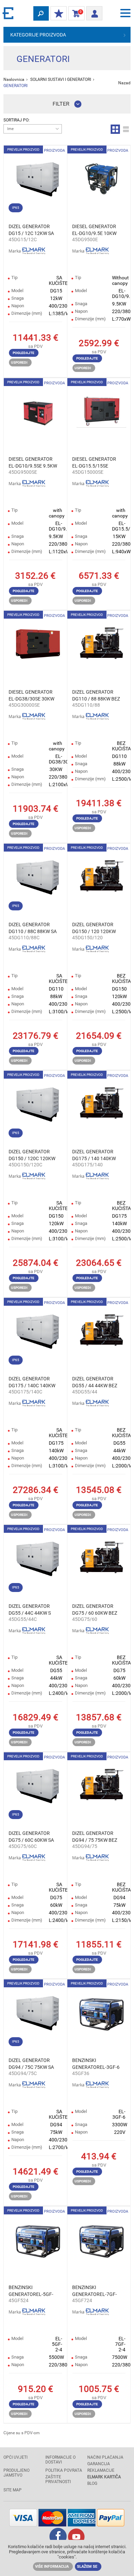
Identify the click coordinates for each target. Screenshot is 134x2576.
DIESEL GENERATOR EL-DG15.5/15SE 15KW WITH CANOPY (95, 463)
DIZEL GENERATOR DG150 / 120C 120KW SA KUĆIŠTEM (32, 1155)
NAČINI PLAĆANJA (105, 2457)
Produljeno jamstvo (16, 2473)
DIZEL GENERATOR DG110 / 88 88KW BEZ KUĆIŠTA (96, 696)
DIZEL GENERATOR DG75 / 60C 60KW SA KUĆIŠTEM (31, 1837)
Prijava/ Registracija (94, 11)
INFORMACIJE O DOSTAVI (60, 2460)
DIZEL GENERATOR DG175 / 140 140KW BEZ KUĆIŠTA (94, 1155)
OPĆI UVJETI (15, 2457)
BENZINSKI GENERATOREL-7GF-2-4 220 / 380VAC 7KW (96, 2291)
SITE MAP (13, 2490)
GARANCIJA (99, 2464)
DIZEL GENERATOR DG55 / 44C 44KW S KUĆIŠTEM (30, 1610)
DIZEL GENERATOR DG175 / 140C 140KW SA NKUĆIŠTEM (32, 1382)
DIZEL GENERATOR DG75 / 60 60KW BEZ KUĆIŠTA (95, 1610)
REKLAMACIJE (101, 2470)
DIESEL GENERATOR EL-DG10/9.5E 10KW (94, 230)
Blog (92, 2483)
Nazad (124, 83)
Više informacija (52, 2567)
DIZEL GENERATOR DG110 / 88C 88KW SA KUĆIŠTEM (33, 928)
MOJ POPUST (59, 14)
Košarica (75, 13)
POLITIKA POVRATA (64, 2470)
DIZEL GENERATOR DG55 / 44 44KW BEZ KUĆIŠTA (95, 1382)
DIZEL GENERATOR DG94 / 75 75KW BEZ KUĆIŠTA (95, 1837)
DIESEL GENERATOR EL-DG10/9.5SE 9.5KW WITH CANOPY (33, 463)
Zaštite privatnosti (58, 2479)
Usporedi (19, 362)
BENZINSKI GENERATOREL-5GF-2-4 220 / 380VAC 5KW (33, 2291)
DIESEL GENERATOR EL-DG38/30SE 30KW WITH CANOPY (31, 696)
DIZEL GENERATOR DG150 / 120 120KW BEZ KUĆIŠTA (94, 928)
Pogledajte (24, 353)
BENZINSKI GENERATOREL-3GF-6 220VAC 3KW (96, 2064)
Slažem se (87, 2567)
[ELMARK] (9, 13)
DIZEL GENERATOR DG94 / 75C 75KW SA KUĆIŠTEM (31, 2064)
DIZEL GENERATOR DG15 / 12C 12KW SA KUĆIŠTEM (31, 230)
